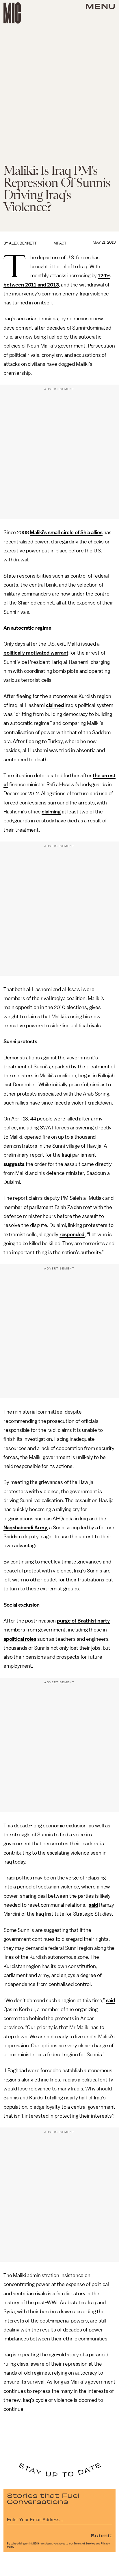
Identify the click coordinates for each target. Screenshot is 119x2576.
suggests (14, 1164)
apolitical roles (20, 1639)
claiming (51, 812)
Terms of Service (84, 2544)
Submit (101, 2535)
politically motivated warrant (36, 653)
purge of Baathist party (83, 1621)
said (93, 1905)
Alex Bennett (23, 243)
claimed (55, 705)
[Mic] (12, 13)
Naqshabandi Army (25, 1528)
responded (72, 1234)
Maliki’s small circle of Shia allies (66, 532)
